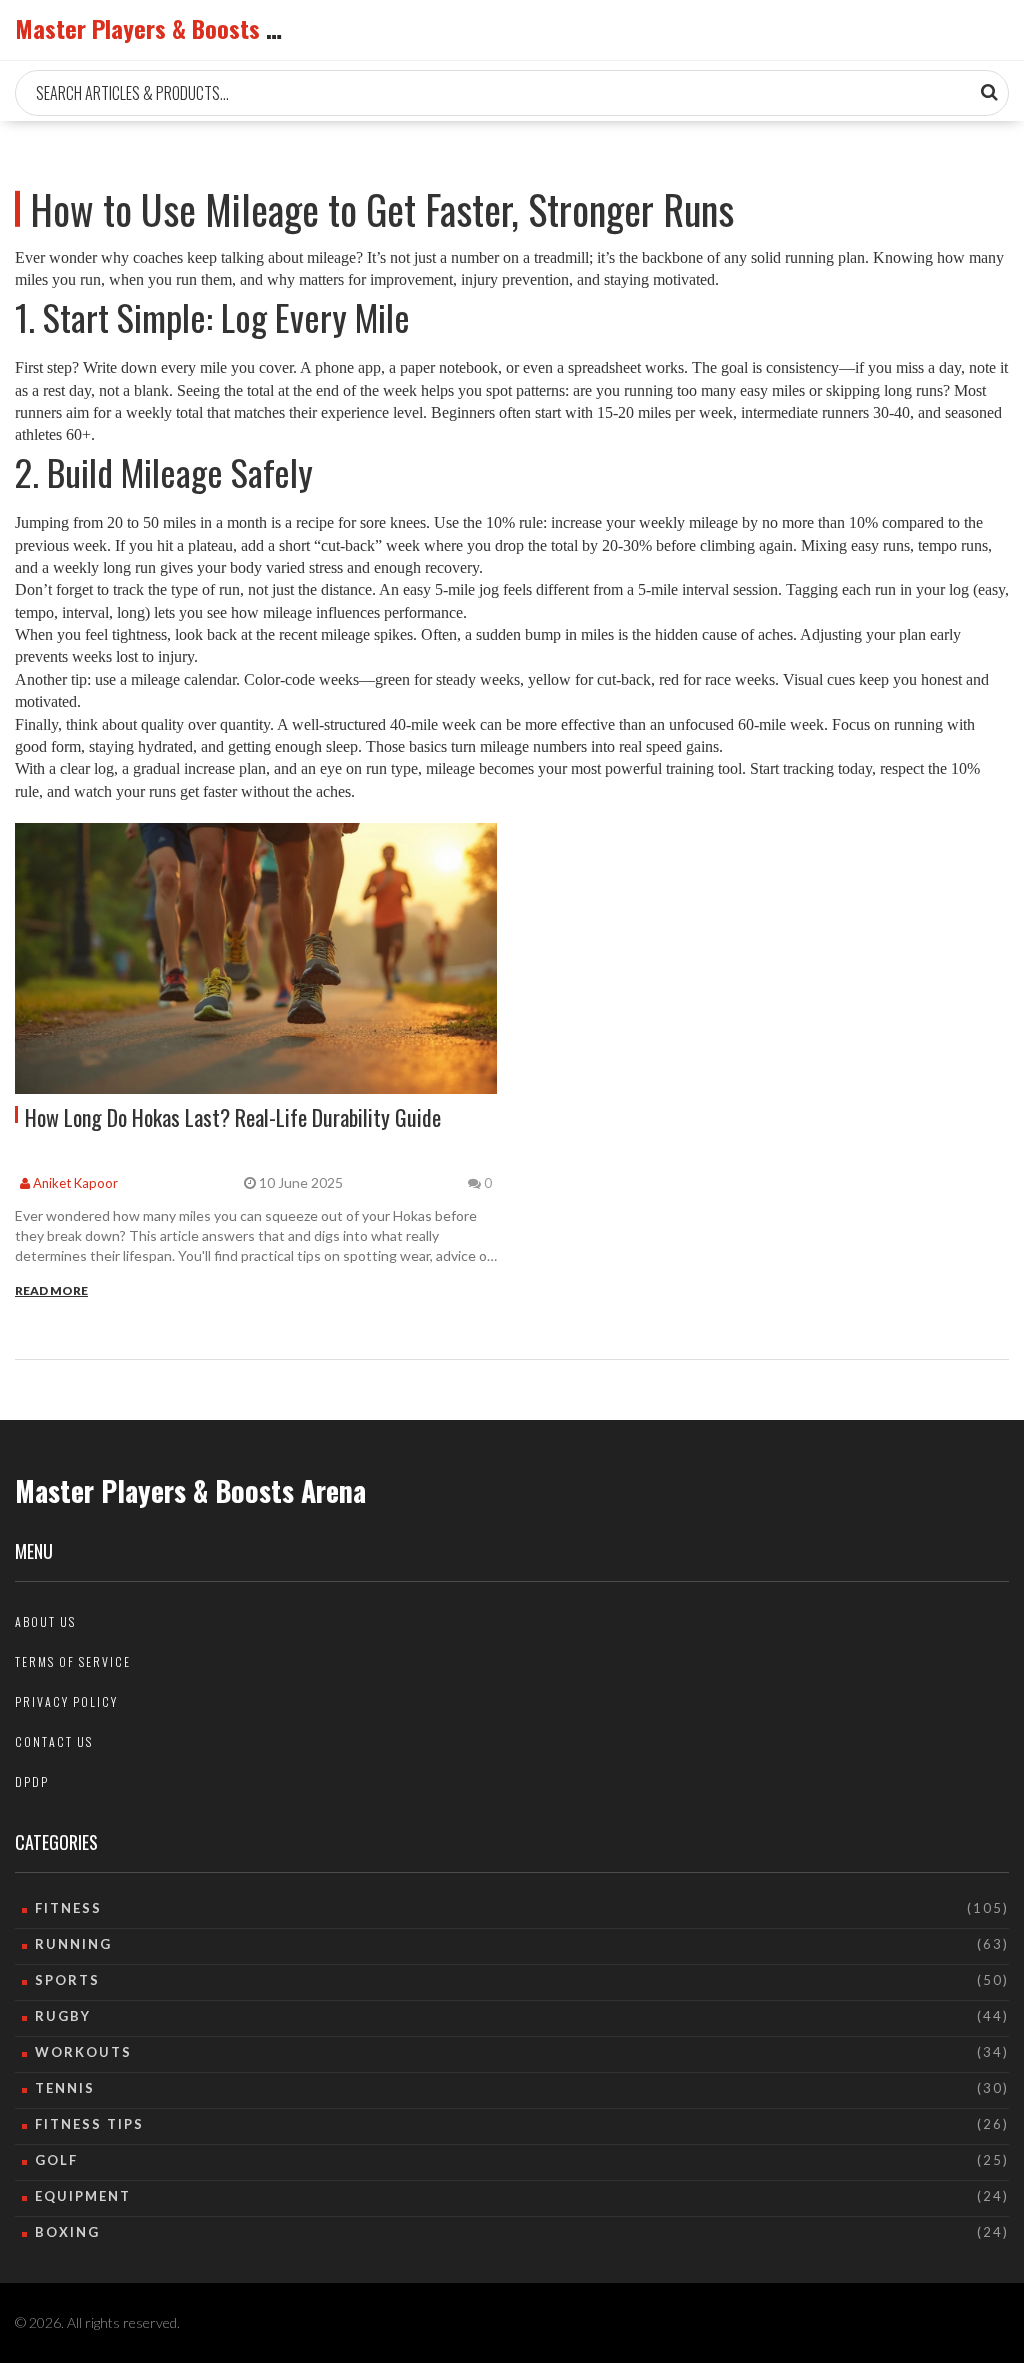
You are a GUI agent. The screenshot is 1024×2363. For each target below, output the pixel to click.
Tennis (65, 2088)
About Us (45, 1621)
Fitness (68, 1908)
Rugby (63, 2016)
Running (73, 1944)
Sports (67, 1980)
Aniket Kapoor (74, 1183)
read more (51, 1290)
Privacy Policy (66, 1701)
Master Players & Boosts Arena (169, 28)
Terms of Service (73, 1661)
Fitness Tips (89, 2124)
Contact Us (54, 1741)
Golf (56, 2160)
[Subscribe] (989, 92)
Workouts (83, 2052)
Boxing (67, 2232)
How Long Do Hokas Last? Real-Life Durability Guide (233, 1117)
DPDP (32, 1781)
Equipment (83, 2196)
